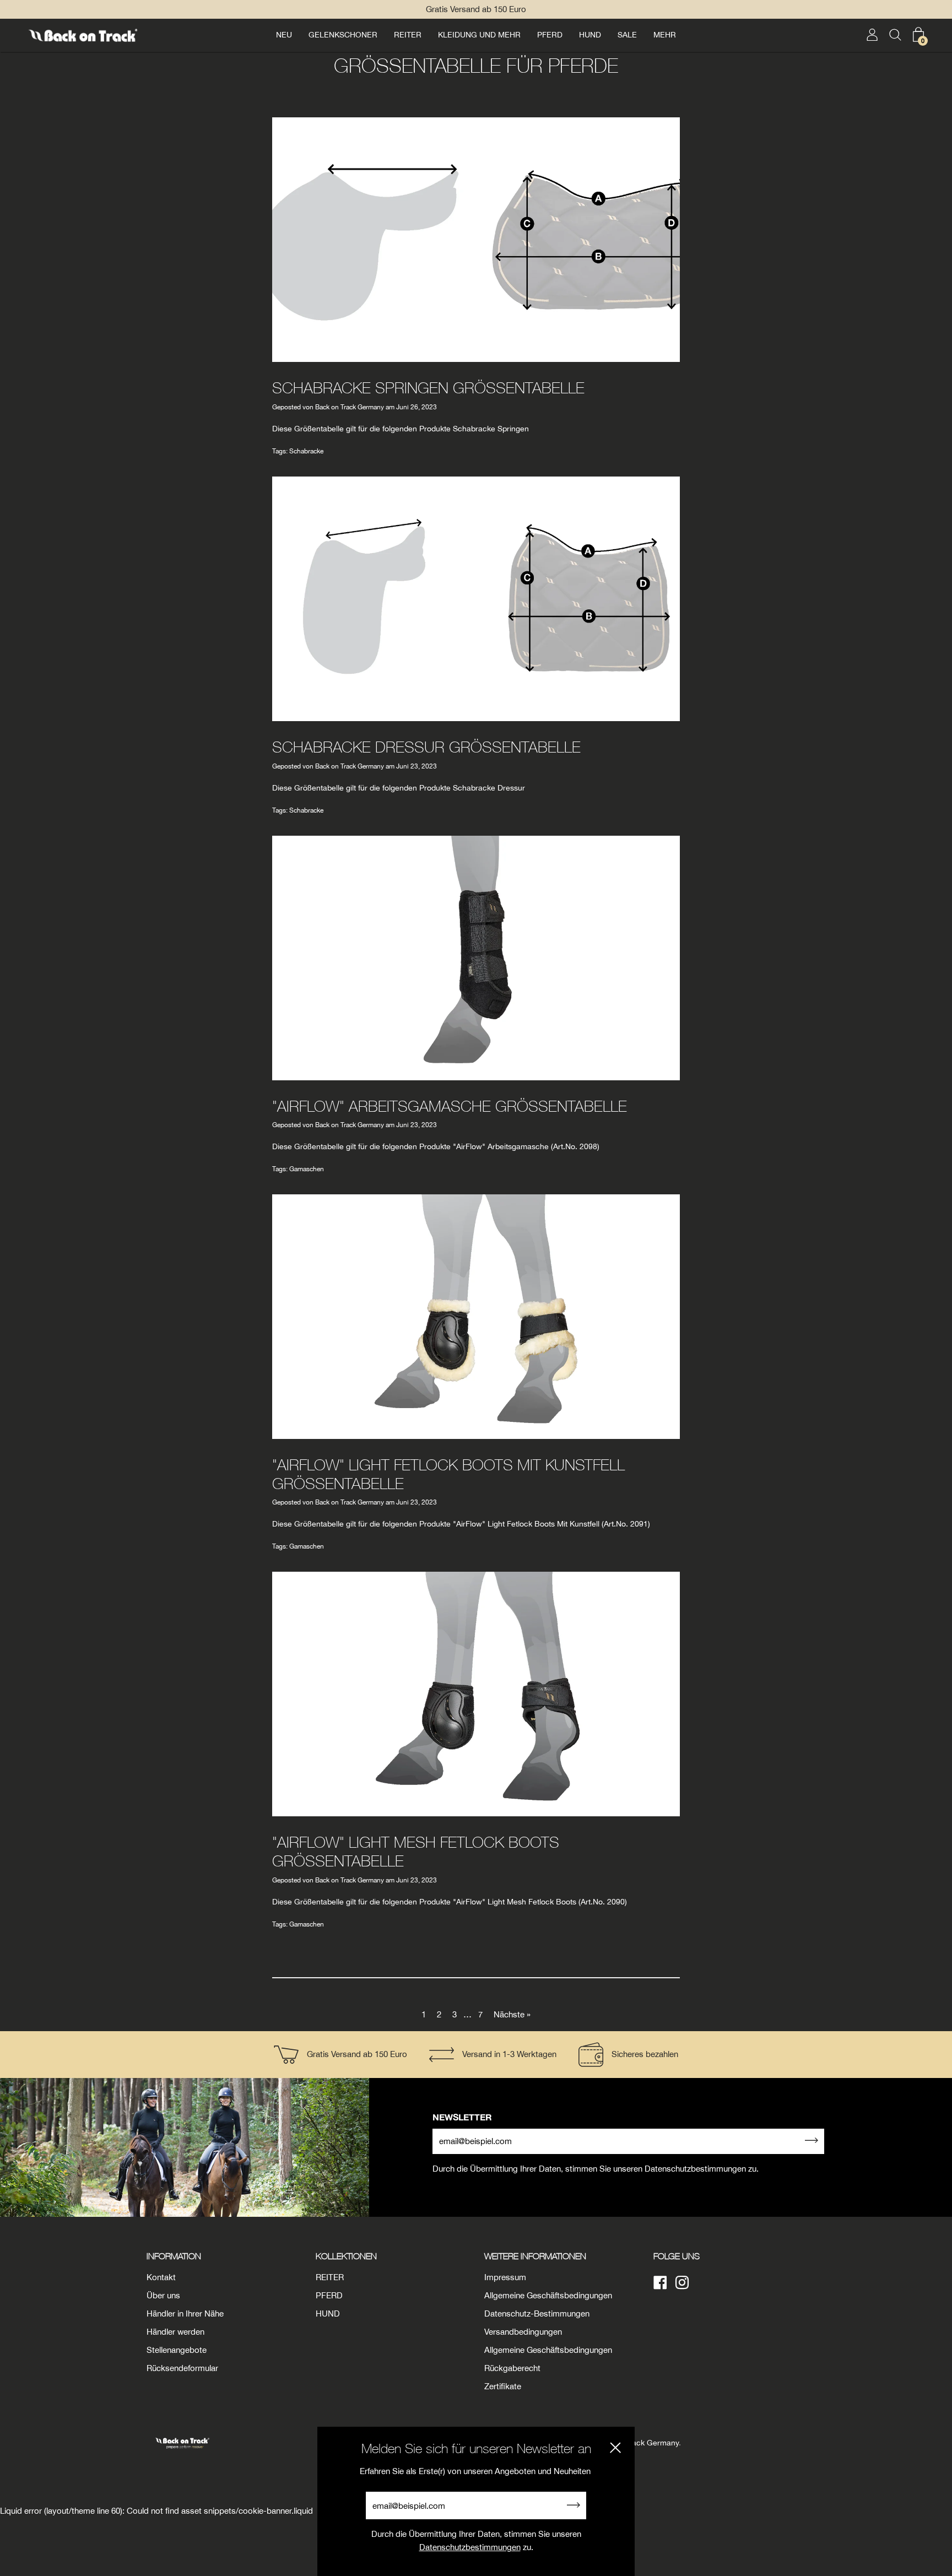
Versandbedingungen (523, 2332)
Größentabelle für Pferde (476, 65)
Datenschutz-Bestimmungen (537, 2313)
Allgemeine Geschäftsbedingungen (548, 2295)
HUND (590, 35)
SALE (627, 35)
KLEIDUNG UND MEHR (479, 35)
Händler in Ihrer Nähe (185, 2313)
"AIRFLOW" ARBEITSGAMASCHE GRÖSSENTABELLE (450, 1106)
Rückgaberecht (512, 2368)
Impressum (505, 2277)
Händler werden (175, 2332)
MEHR (665, 35)
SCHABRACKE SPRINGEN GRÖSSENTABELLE (428, 388)
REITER (408, 35)
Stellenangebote (177, 2350)
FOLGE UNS (677, 2256)
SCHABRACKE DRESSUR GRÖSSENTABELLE (426, 747)
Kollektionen (346, 2256)
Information (174, 2256)
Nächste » (512, 2014)
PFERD (550, 35)
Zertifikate (503, 2386)
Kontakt (161, 2277)
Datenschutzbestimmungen (470, 2547)
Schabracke (306, 451)
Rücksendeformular (182, 2368)
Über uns (163, 2295)
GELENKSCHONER (343, 35)
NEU (284, 35)
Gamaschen (307, 1169)
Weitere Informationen (535, 2256)
